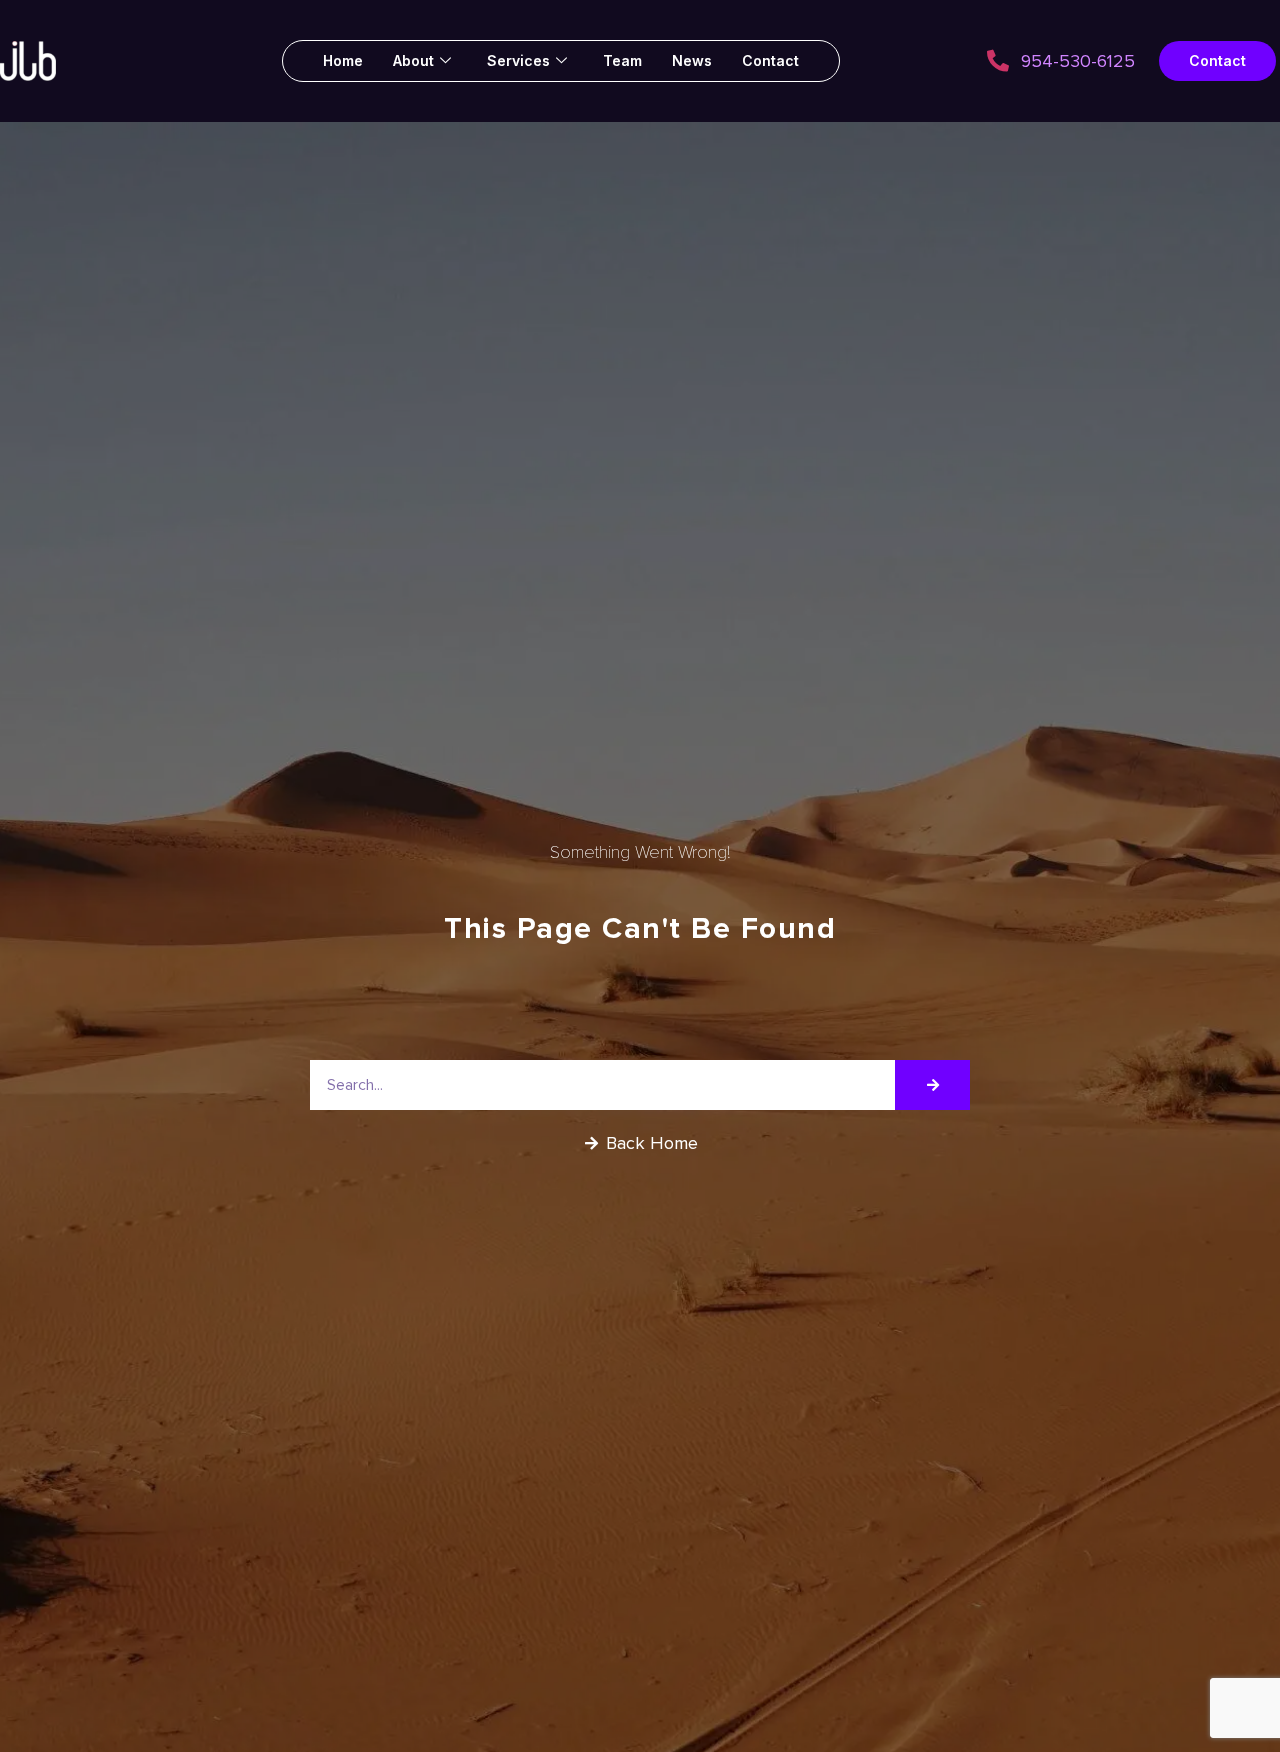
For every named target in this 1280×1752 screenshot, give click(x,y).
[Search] (932, 1085)
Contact (770, 60)
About (413, 60)
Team (622, 60)
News (692, 60)
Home (343, 60)
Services (518, 60)
